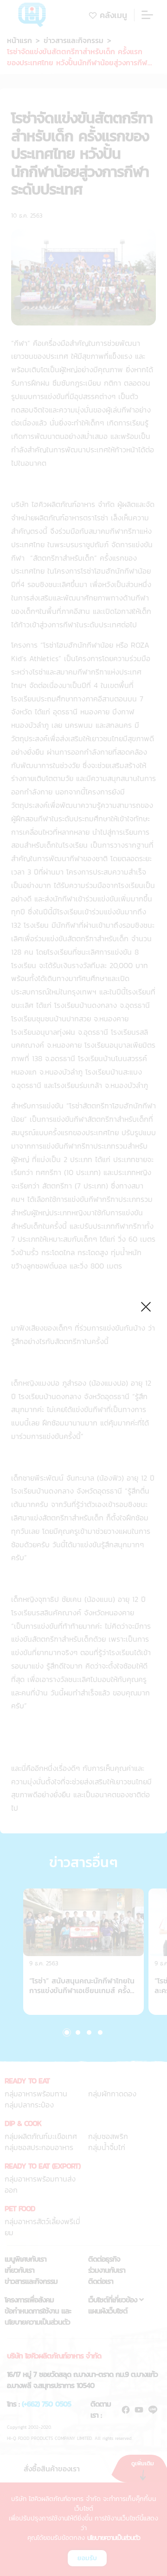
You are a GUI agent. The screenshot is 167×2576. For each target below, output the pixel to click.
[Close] (146, 1305)
